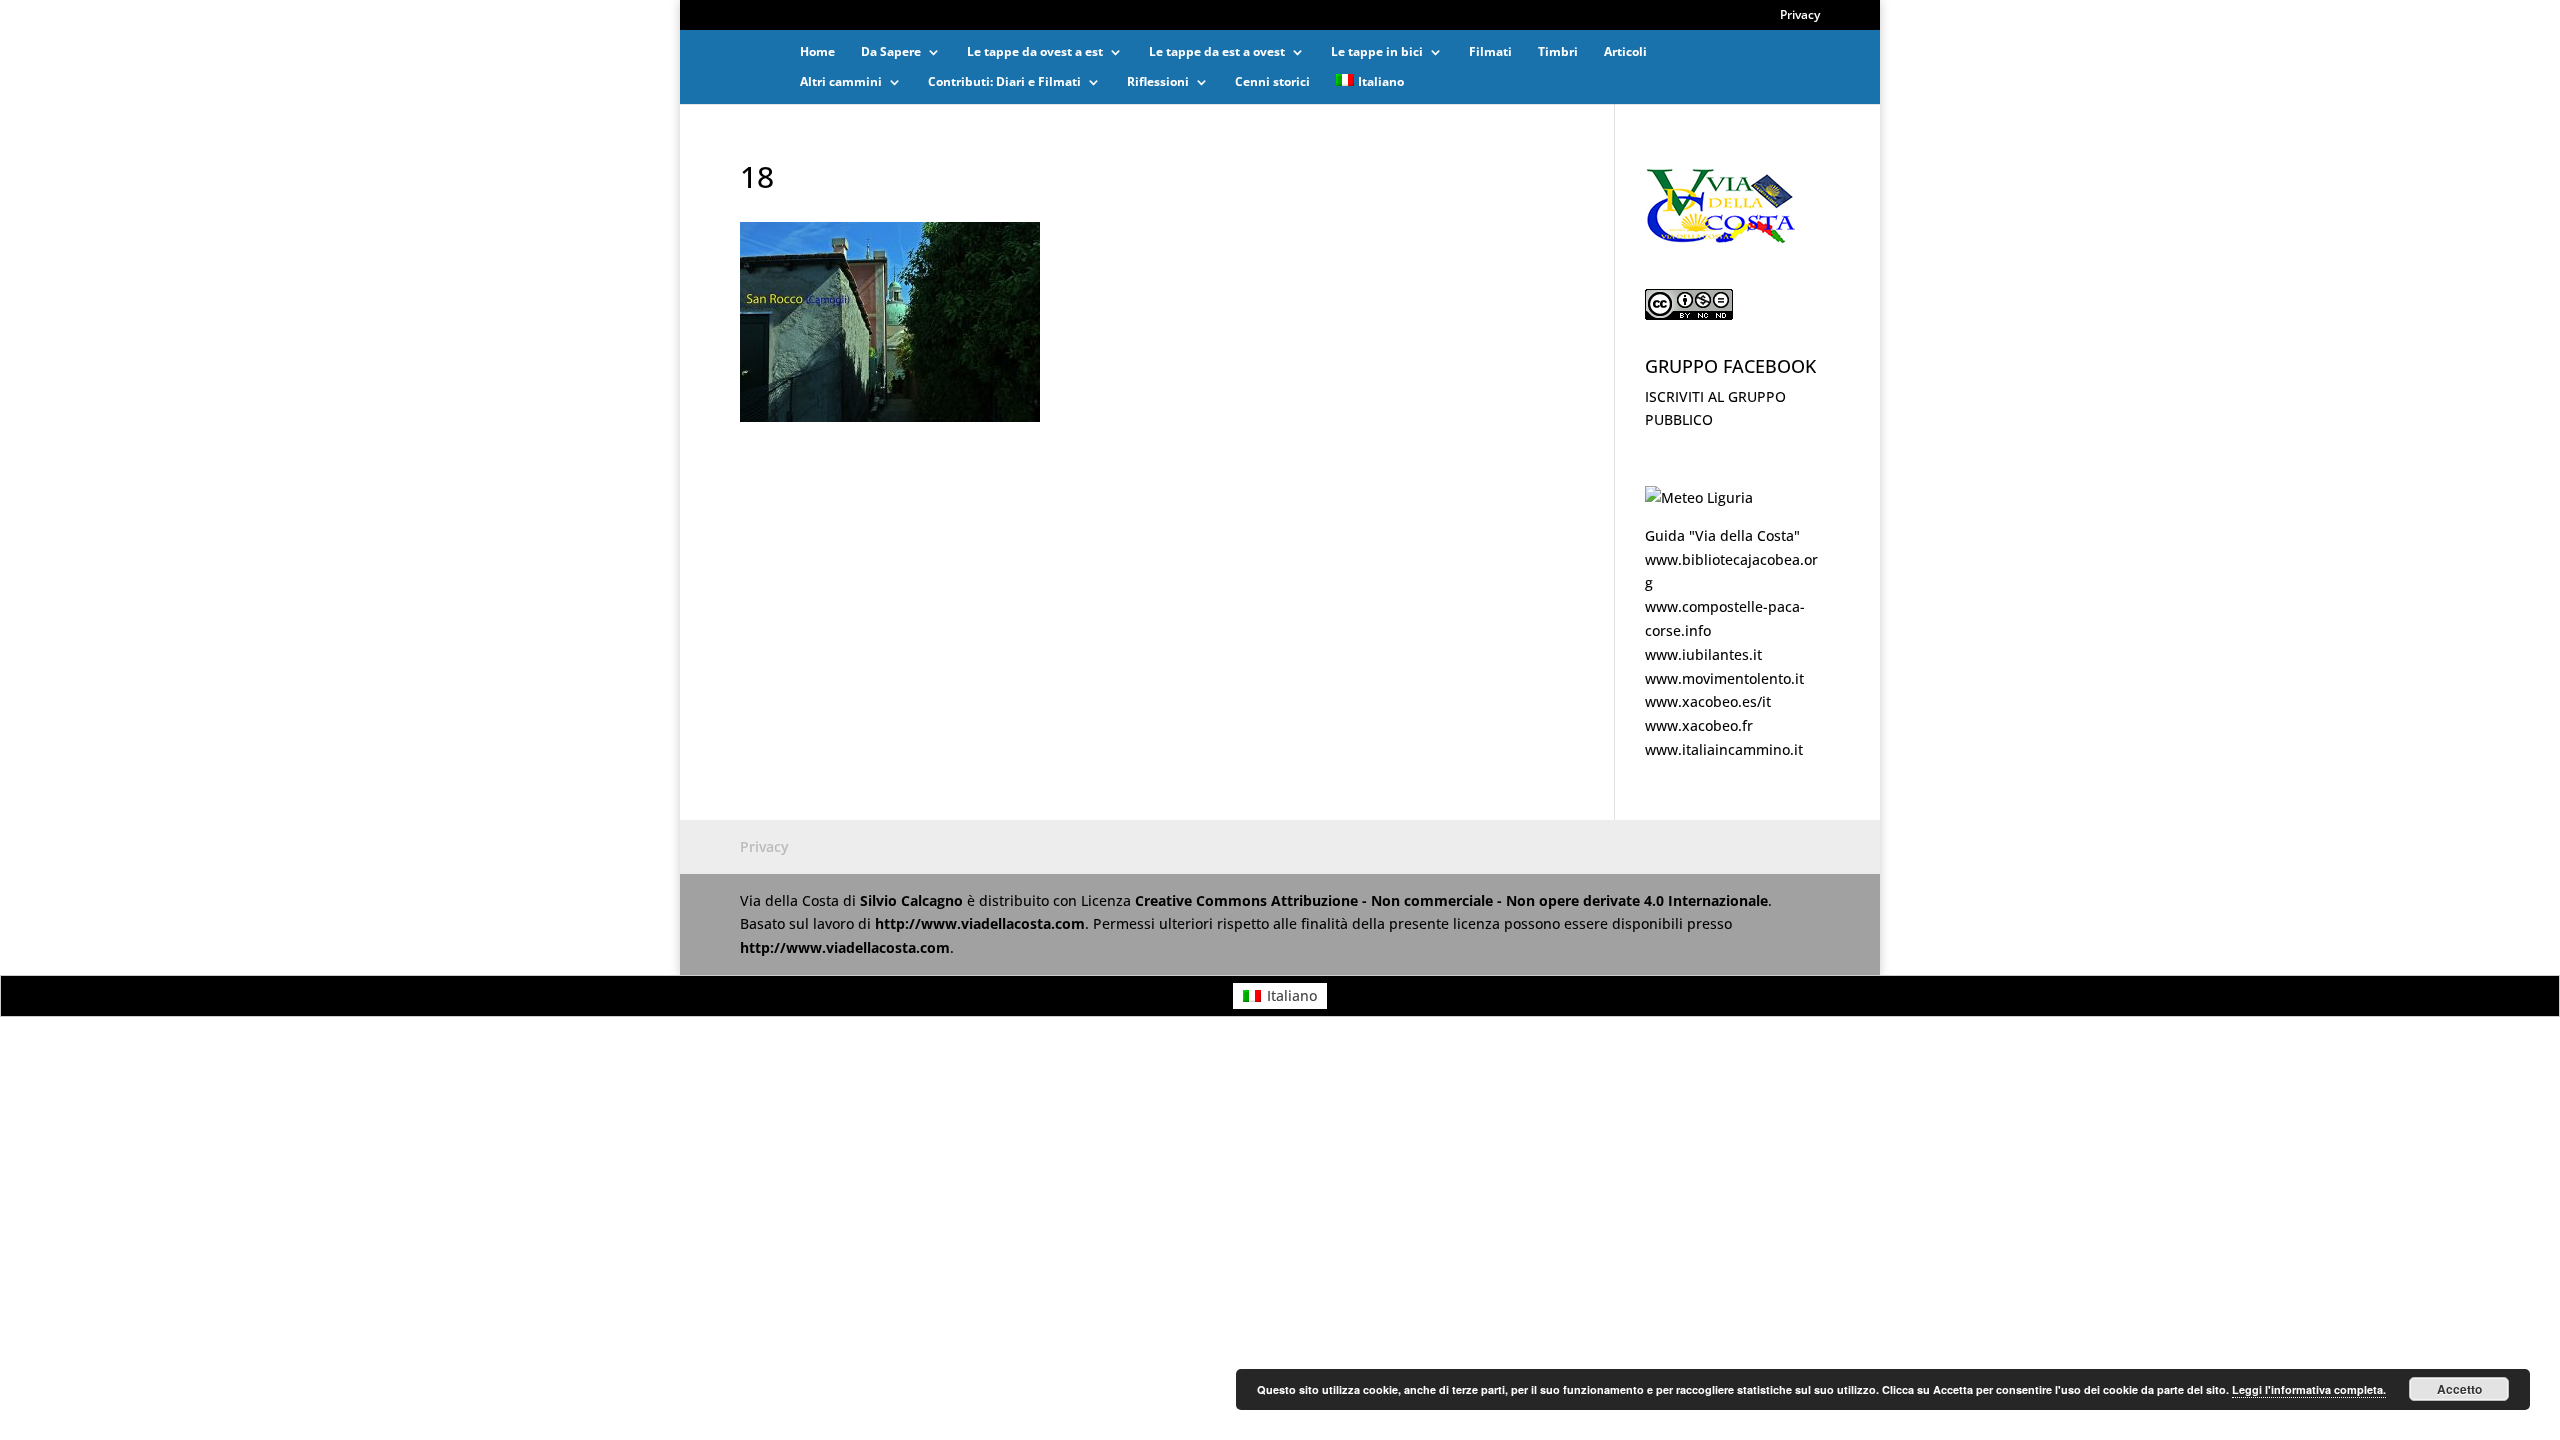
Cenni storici (1272, 82)
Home (817, 52)
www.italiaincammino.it (1724, 749)
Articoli (1625, 52)
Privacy (1800, 16)
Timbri (1558, 52)
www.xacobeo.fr (1699, 725)
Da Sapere (891, 52)
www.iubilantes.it (1703, 654)
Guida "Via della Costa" (1722, 535)
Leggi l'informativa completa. (2309, 1389)
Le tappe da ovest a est (1035, 52)
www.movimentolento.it (1724, 678)
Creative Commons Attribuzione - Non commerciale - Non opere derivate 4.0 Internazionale (1451, 900)
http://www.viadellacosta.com (980, 923)
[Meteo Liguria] (1699, 497)
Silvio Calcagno (913, 900)
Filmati (1490, 52)
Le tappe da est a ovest (1217, 52)
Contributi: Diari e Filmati (1004, 82)
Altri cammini (841, 82)
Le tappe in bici (1377, 52)
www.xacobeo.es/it (1708, 701)
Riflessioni (1158, 82)
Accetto (2459, 1389)
